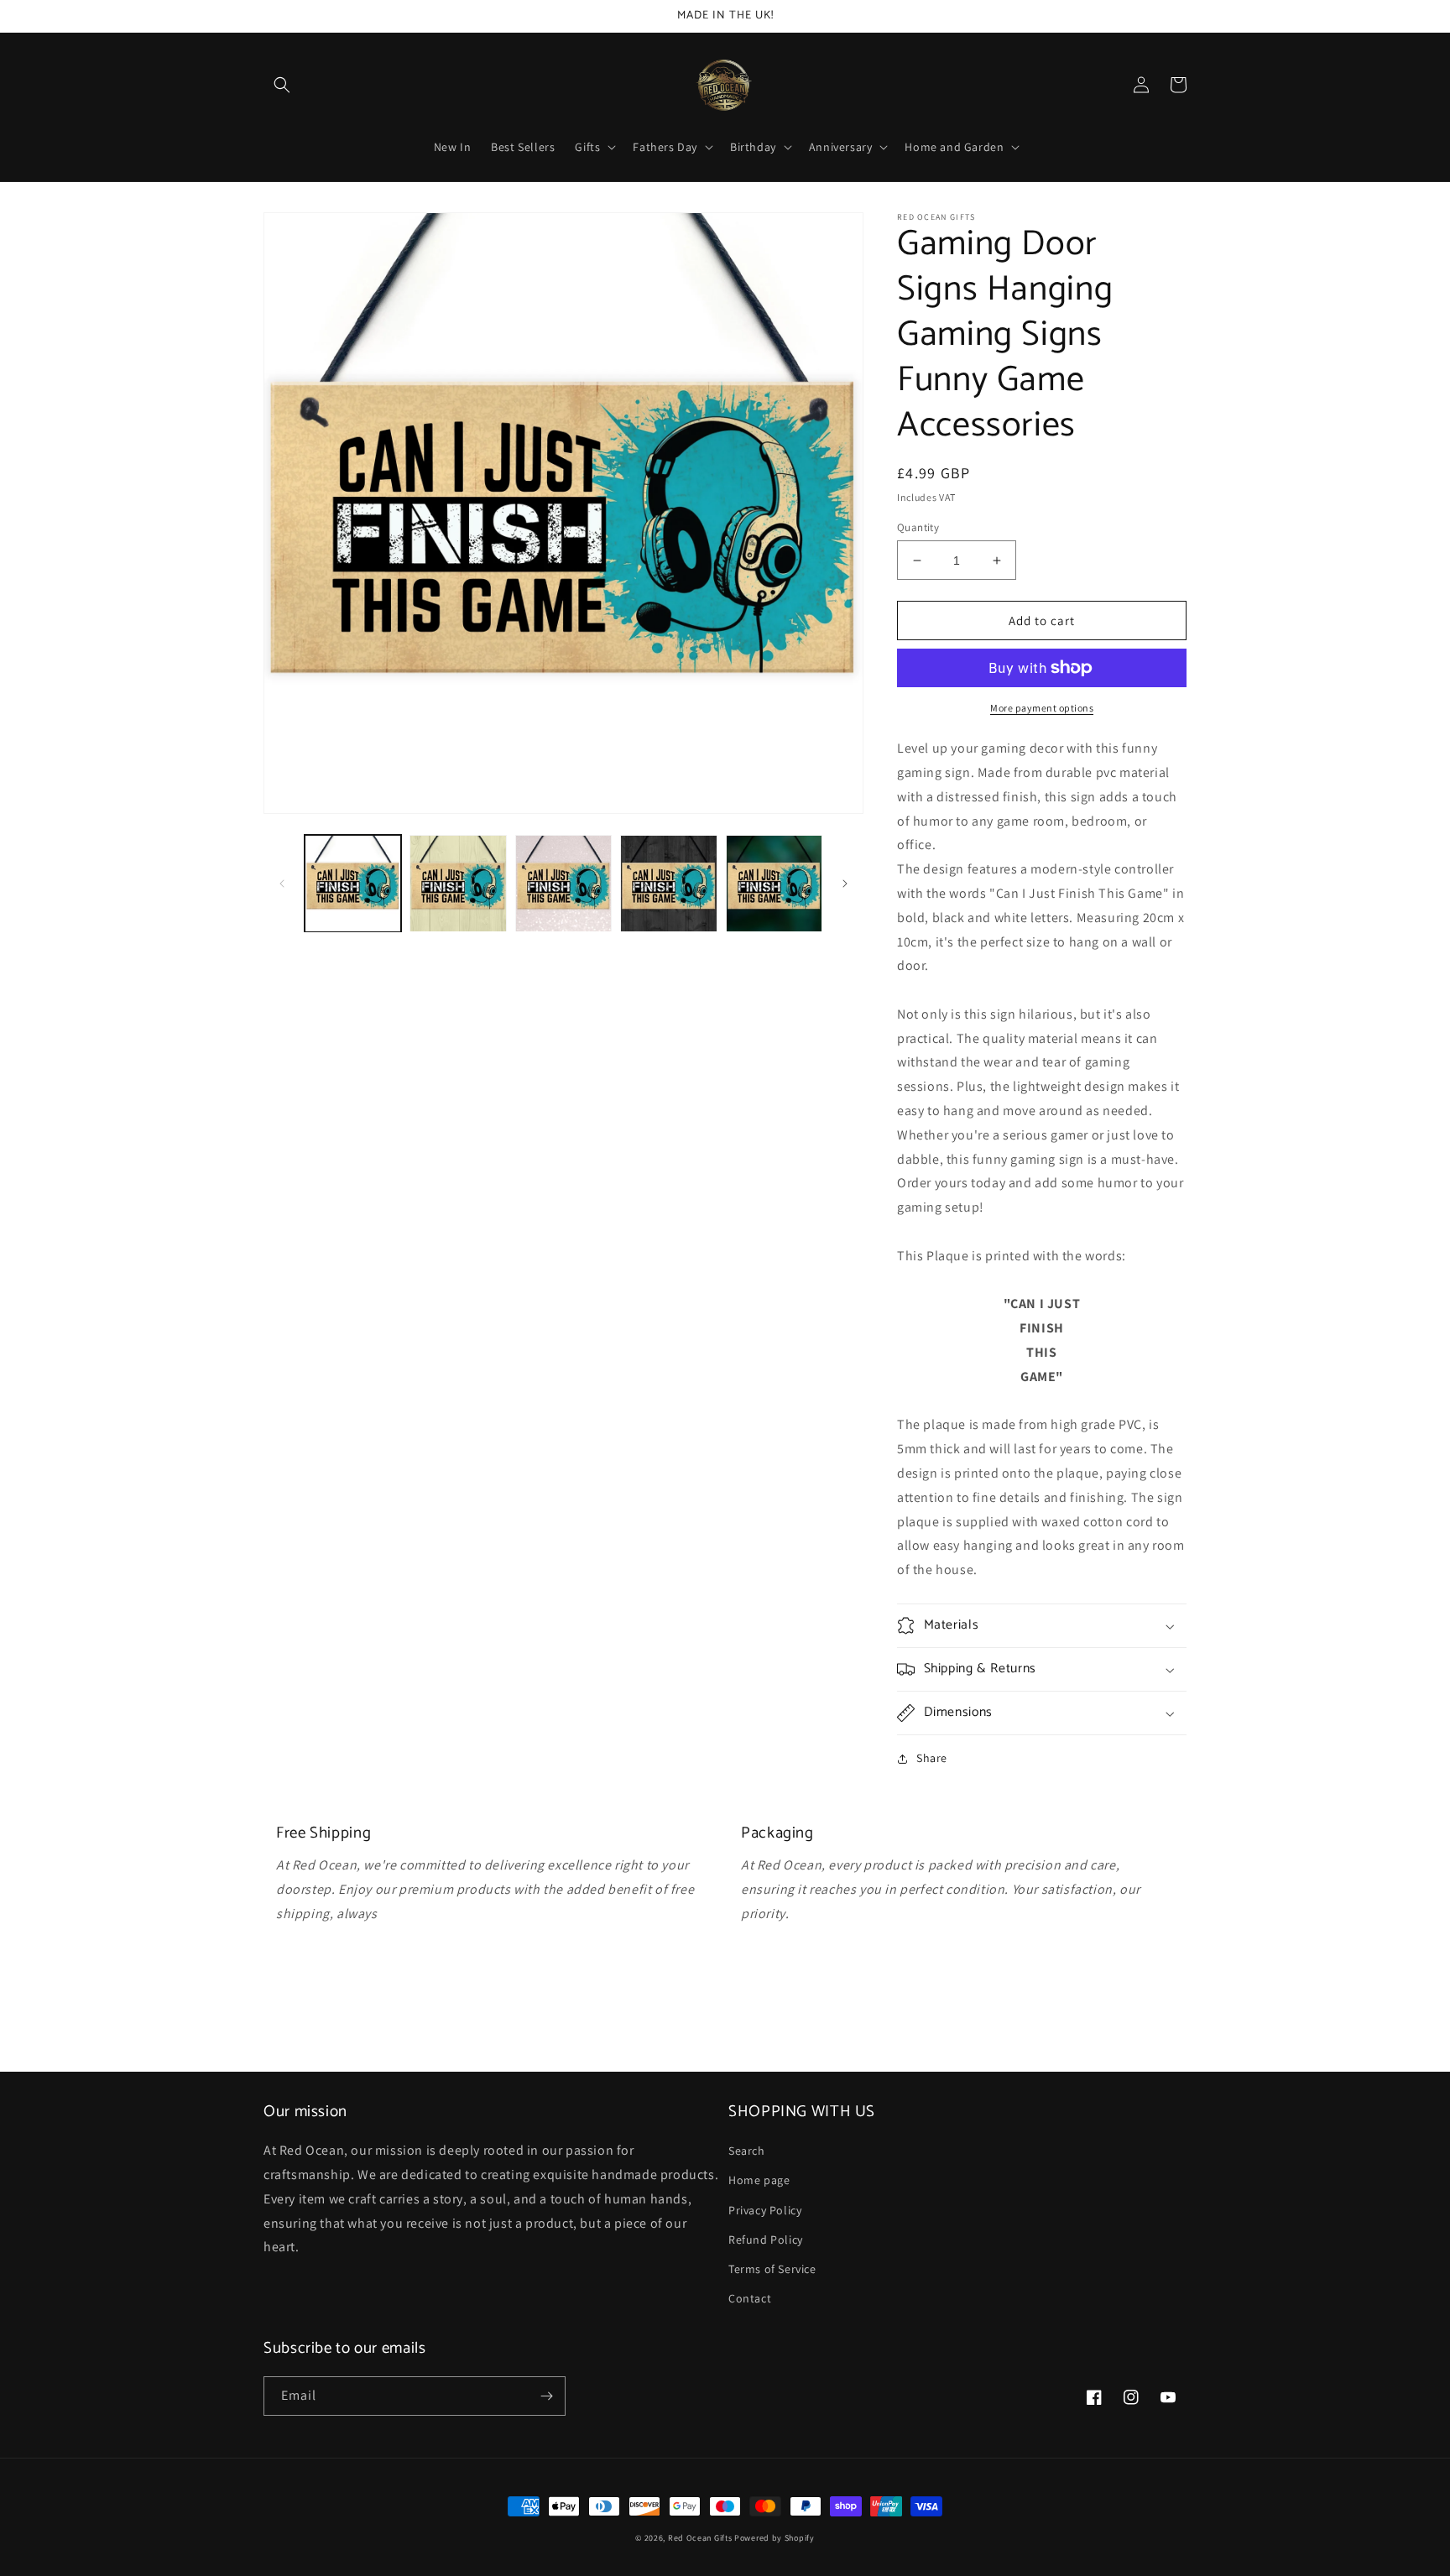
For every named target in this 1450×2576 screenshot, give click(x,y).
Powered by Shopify (775, 2538)
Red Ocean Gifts (700, 2538)
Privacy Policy (765, 2210)
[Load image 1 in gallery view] (353, 883)
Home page (759, 2180)
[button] (282, 85)
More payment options (1042, 708)
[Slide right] (845, 884)
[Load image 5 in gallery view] (774, 883)
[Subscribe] (546, 2396)
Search (747, 2151)
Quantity (918, 527)
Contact (750, 2298)
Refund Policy (766, 2240)
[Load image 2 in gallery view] (458, 883)
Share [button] (932, 1758)
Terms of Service (772, 2269)
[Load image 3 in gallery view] (563, 883)
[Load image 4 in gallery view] (668, 883)
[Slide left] (282, 884)
